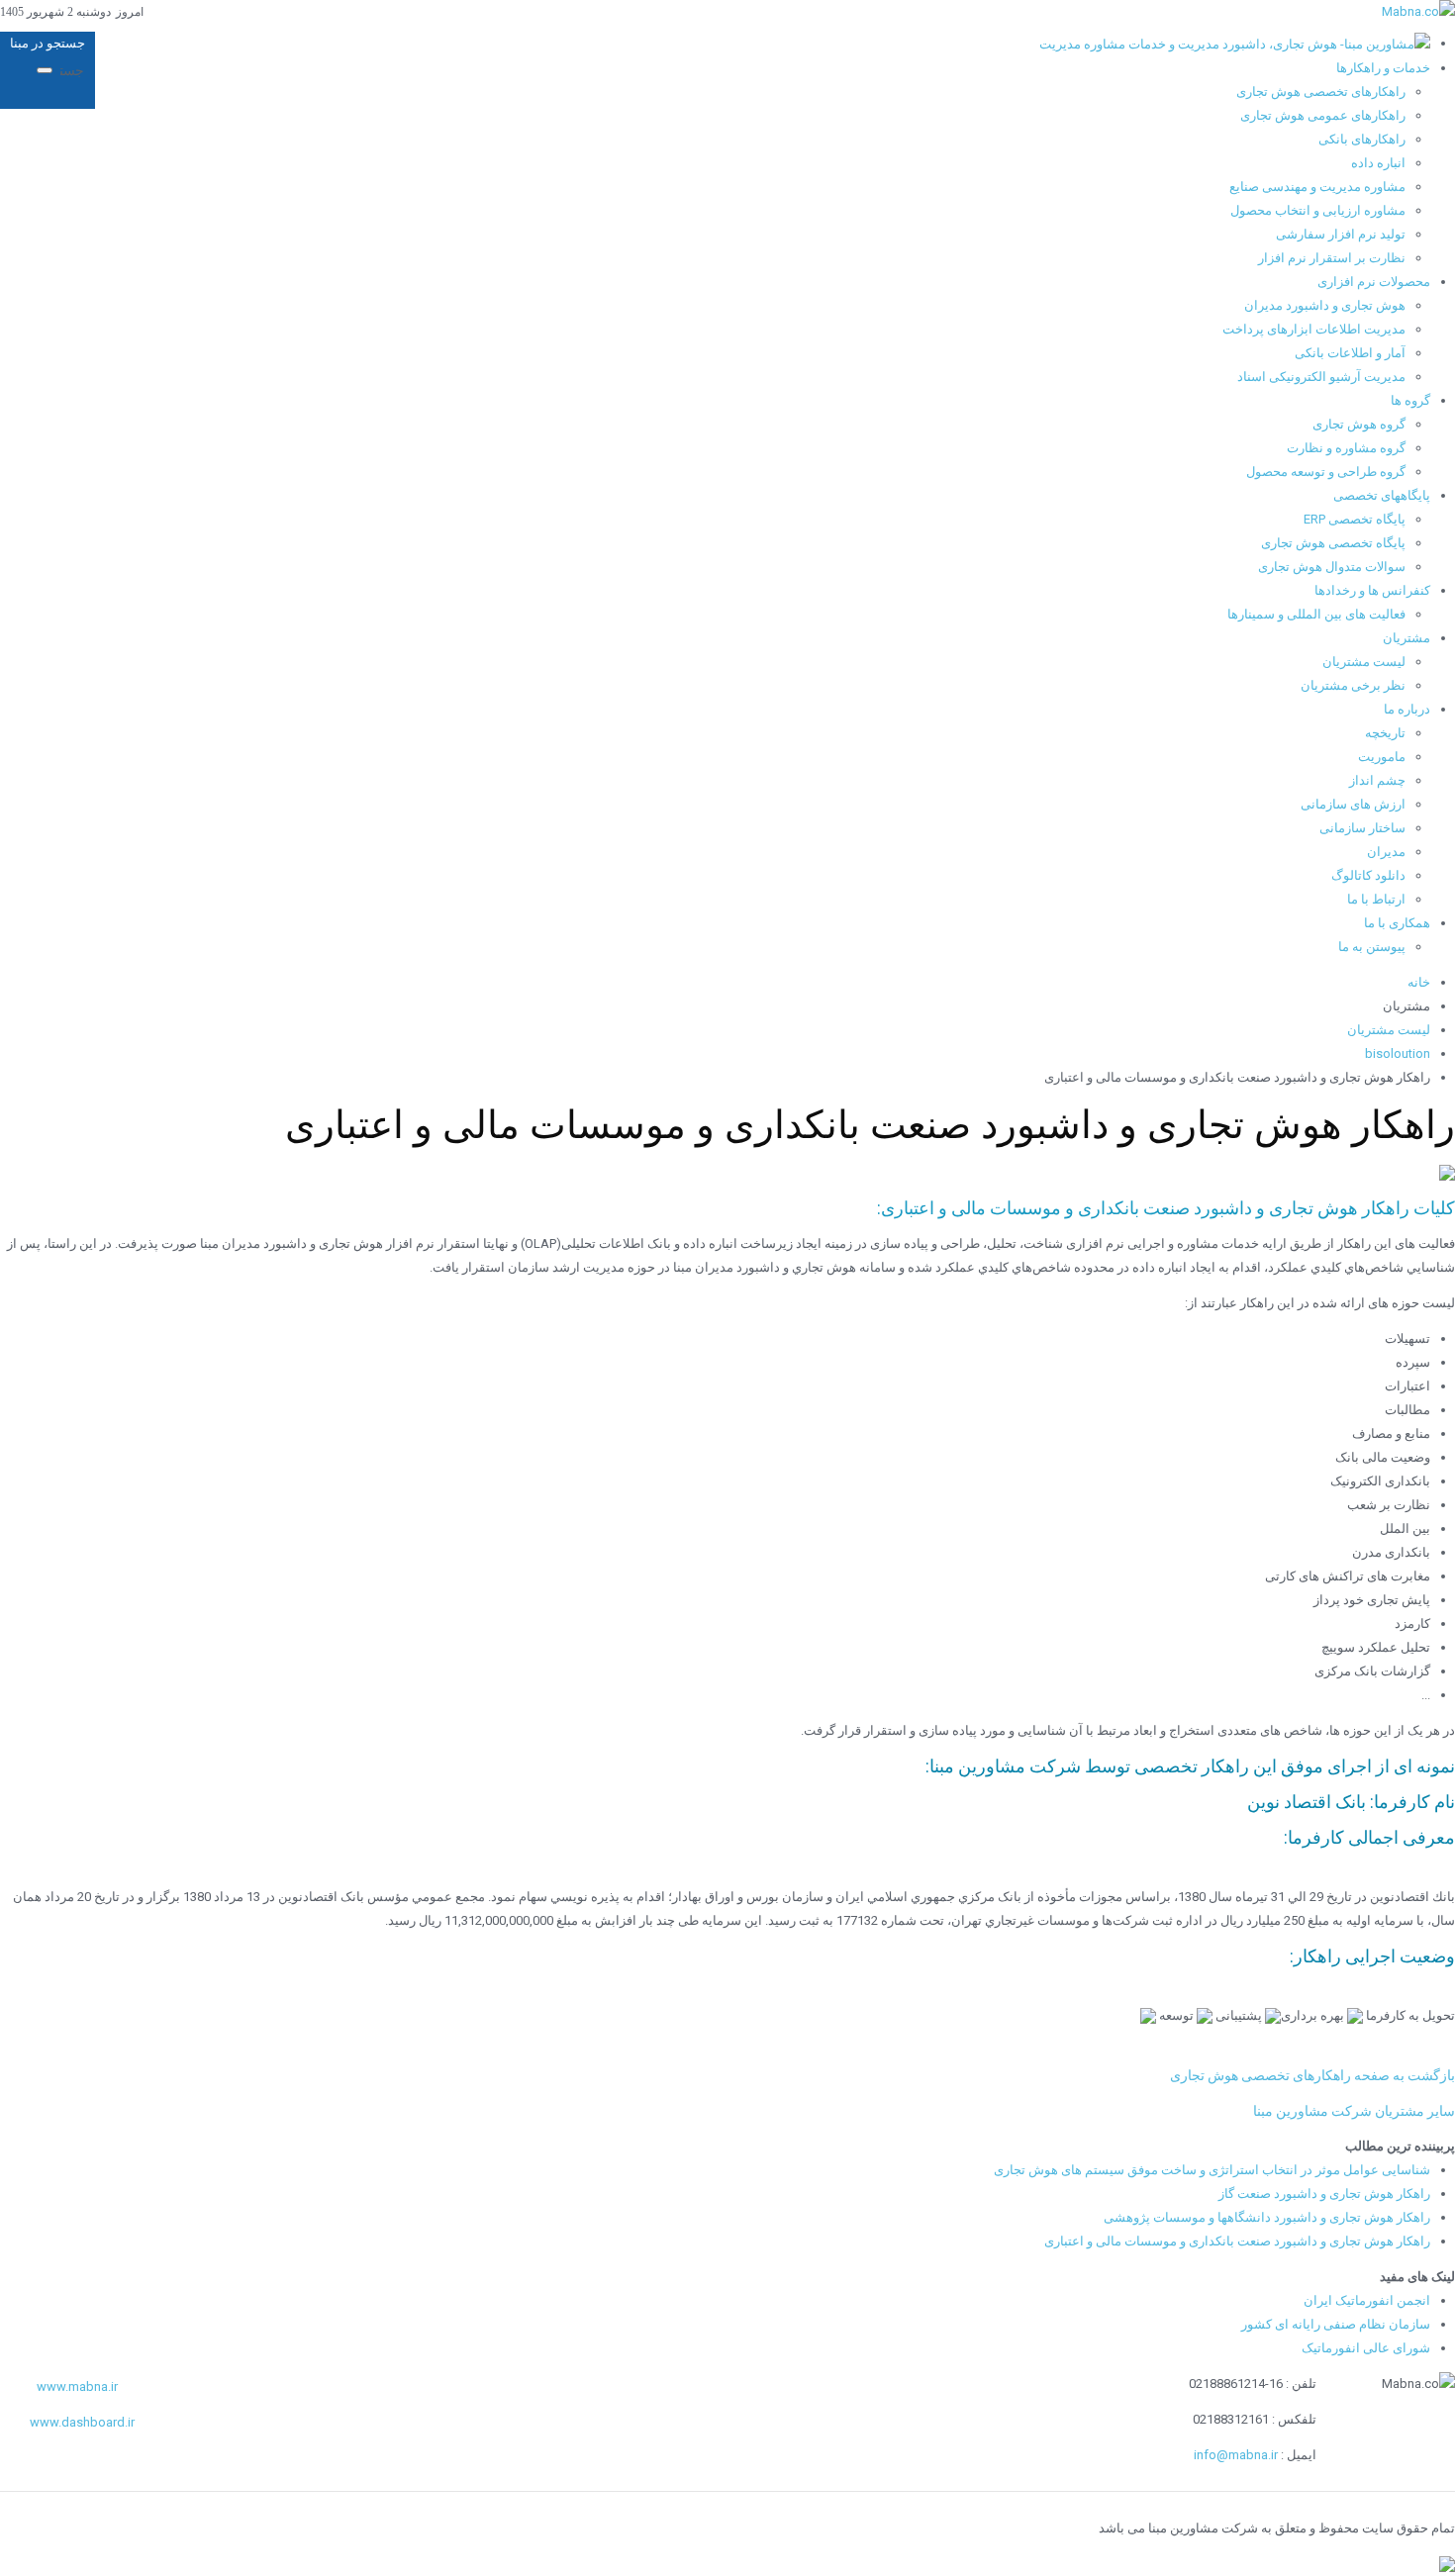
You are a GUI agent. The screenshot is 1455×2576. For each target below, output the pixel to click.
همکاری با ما (1397, 923)
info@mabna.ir (1236, 2455)
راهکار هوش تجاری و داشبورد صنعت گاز (1324, 2194)
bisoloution (1398, 1053)
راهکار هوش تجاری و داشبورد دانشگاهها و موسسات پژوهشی (1267, 2217)
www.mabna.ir (77, 2386)
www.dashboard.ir (82, 2422)
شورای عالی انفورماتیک (1366, 2348)
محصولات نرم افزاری (1374, 282)
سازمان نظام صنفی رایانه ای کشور (1336, 2324)
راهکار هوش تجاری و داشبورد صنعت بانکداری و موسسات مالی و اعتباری (1237, 2241)
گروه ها (1410, 400)
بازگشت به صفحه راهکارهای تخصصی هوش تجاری (1312, 2075)
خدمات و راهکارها (1383, 68)
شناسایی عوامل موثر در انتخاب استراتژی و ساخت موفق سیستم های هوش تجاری (1212, 2170)
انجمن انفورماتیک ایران (1367, 2300)
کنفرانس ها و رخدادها (1372, 590)
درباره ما (1407, 709)
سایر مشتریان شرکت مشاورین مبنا (1354, 2111)
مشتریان (1406, 638)
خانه (1419, 982)
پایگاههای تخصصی (1382, 495)
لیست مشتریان (1389, 1030)
